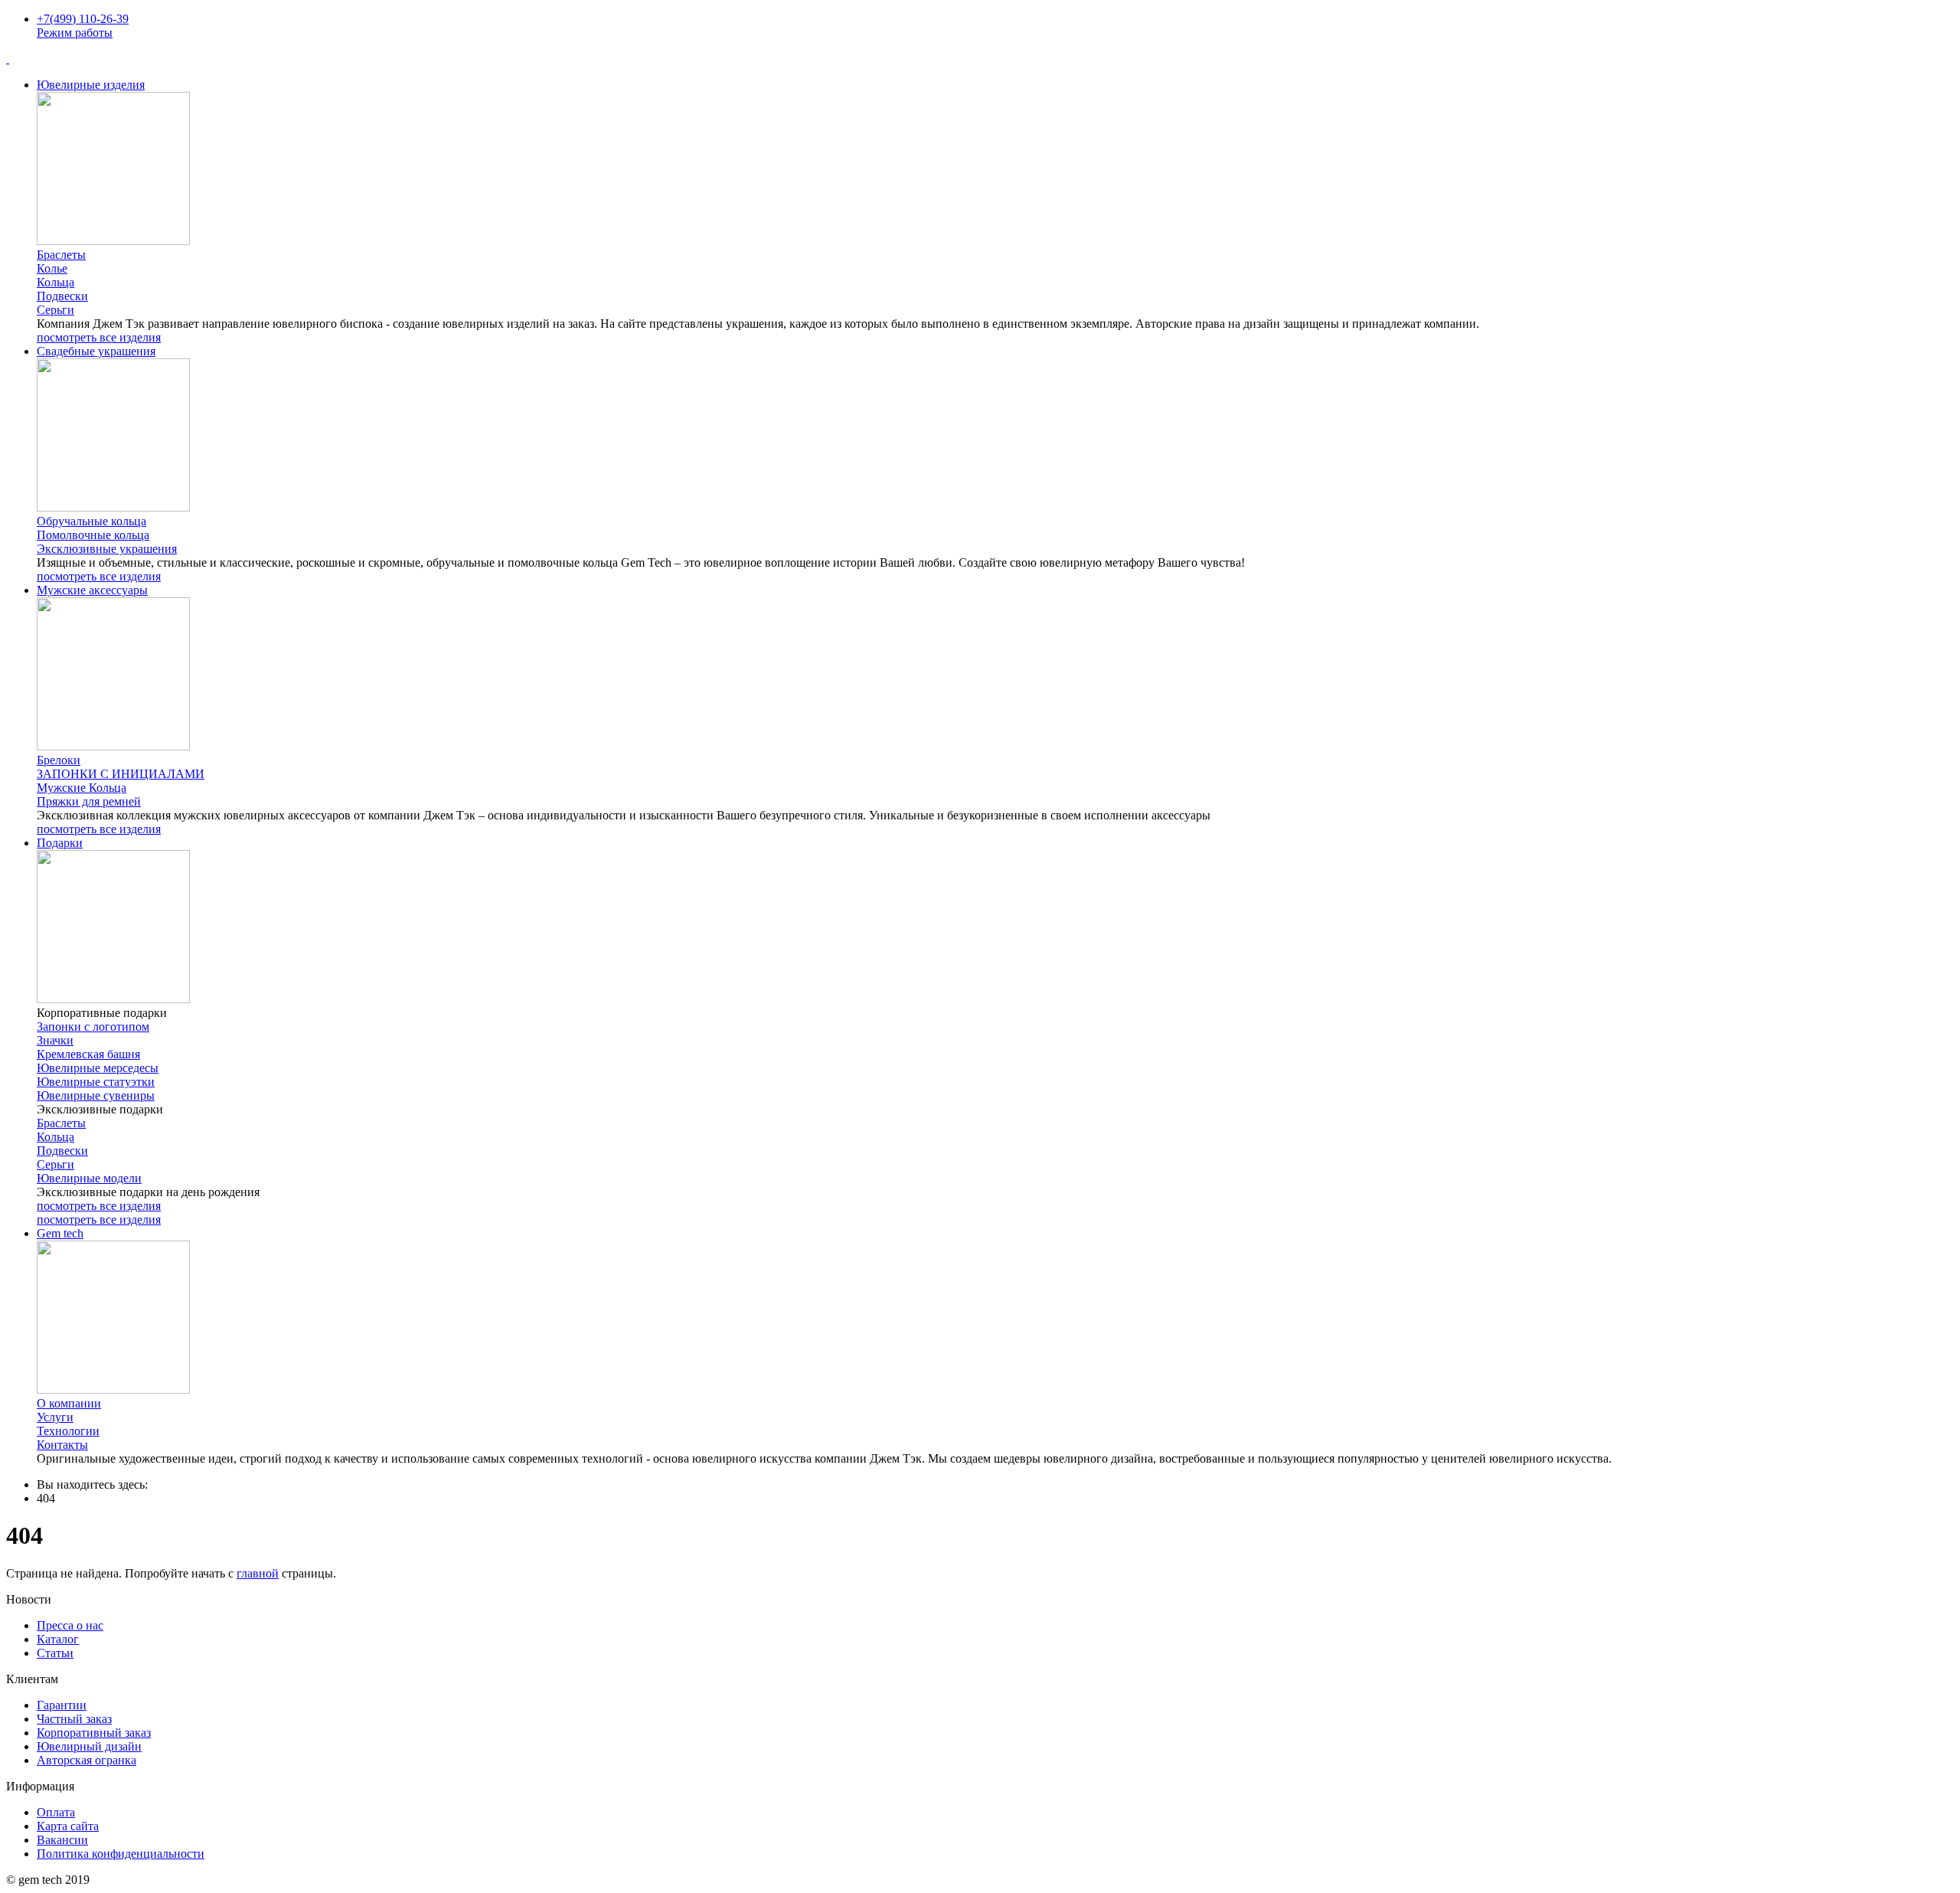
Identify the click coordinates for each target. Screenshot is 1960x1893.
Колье (52, 268)
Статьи (55, 1653)
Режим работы (75, 33)
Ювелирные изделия (91, 85)
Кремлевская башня (88, 1054)
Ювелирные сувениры (96, 1095)
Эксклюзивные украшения (107, 549)
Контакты (62, 1445)
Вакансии (62, 1840)
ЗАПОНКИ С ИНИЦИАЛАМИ (121, 774)
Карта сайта (68, 1826)
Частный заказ (74, 1719)
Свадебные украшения (96, 351)
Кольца (56, 282)
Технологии (68, 1431)
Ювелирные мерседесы (98, 1068)
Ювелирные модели (89, 1178)
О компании (69, 1403)
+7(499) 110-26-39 (83, 19)
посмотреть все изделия (99, 337)
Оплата (56, 1812)
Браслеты (61, 255)
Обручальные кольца (91, 521)
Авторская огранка (87, 1760)
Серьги (56, 310)
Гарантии (62, 1705)
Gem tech (60, 1233)
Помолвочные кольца (93, 535)
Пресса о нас (70, 1625)
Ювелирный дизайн (89, 1746)
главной (258, 1573)
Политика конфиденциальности (121, 1854)
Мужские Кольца (82, 788)
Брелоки (59, 760)
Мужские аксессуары (92, 590)
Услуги (55, 1417)
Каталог (58, 1639)
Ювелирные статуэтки (96, 1082)
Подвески (62, 296)
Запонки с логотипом (93, 1027)
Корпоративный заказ (94, 1733)
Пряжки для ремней (89, 801)
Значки (55, 1040)
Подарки (60, 843)
